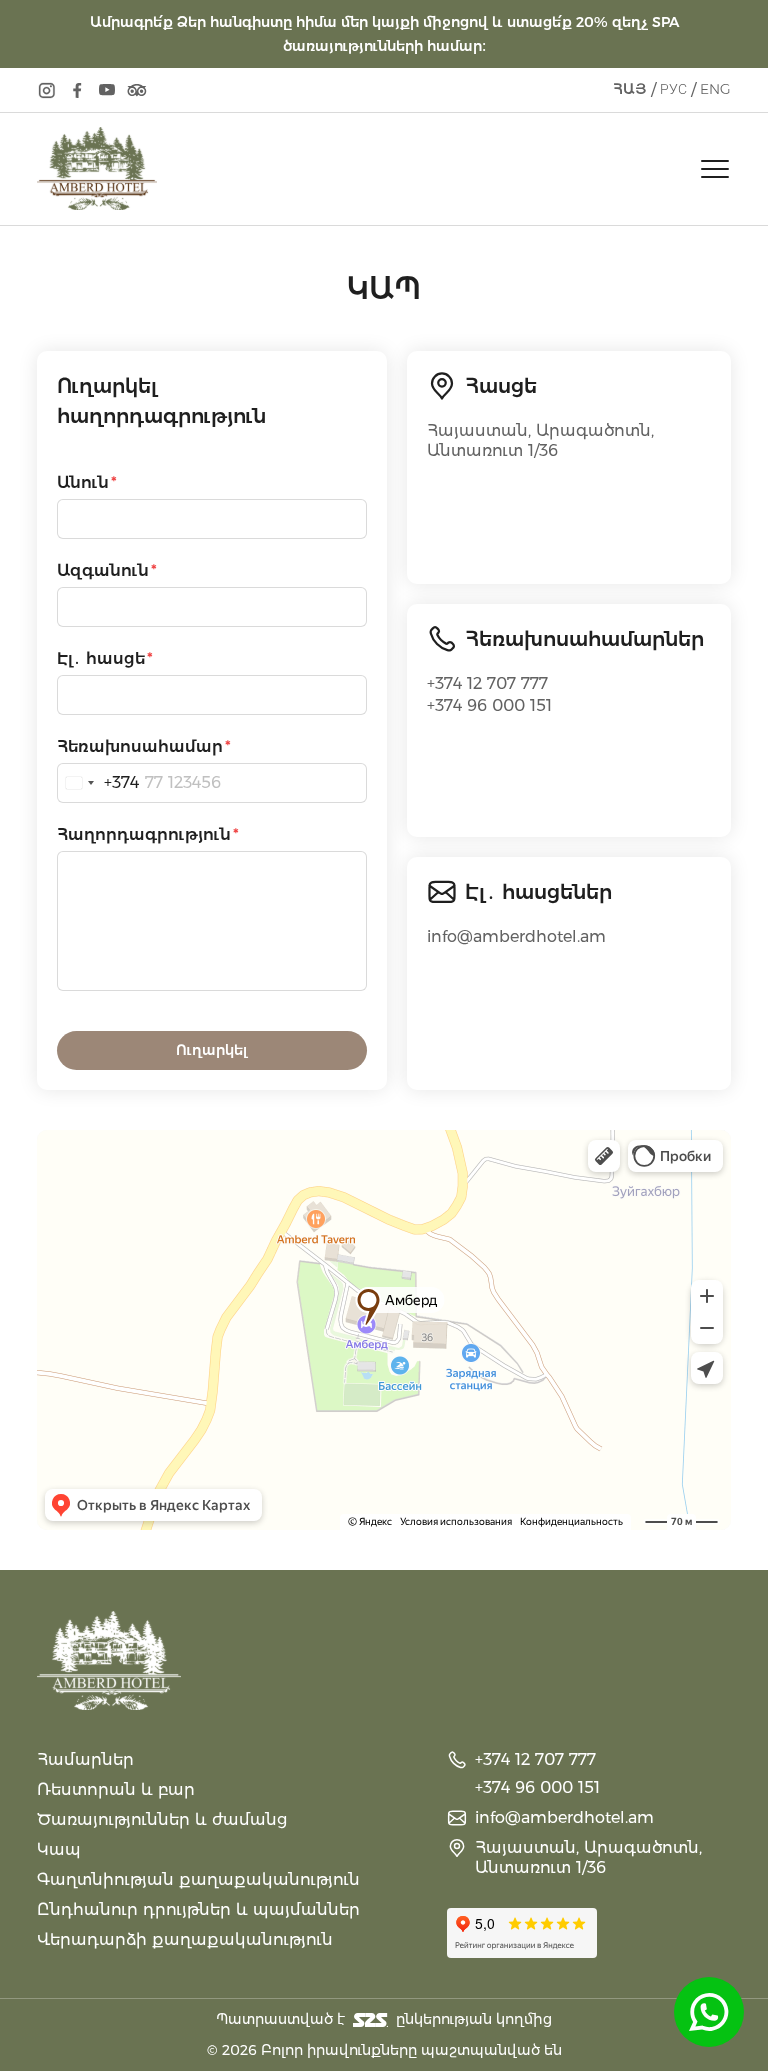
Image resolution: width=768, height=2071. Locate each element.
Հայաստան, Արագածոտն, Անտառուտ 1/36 (540, 440)
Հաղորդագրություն (144, 834)
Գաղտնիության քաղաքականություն (198, 1879)
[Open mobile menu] (715, 169)
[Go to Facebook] (77, 90)
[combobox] (98, 783)
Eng (715, 89)
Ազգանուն (103, 570)
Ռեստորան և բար (116, 1789)
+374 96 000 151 (489, 705)
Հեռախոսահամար (140, 746)
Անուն (83, 482)
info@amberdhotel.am (516, 936)
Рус (673, 89)
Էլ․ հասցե (101, 658)
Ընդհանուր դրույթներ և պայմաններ (198, 1909)
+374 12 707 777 (487, 683)
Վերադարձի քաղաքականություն (185, 1939)
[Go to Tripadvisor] (137, 90)
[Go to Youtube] (107, 90)
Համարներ (85, 1759)
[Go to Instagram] (47, 90)
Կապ (59, 1849)
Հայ (630, 89)
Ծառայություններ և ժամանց (162, 1819)
